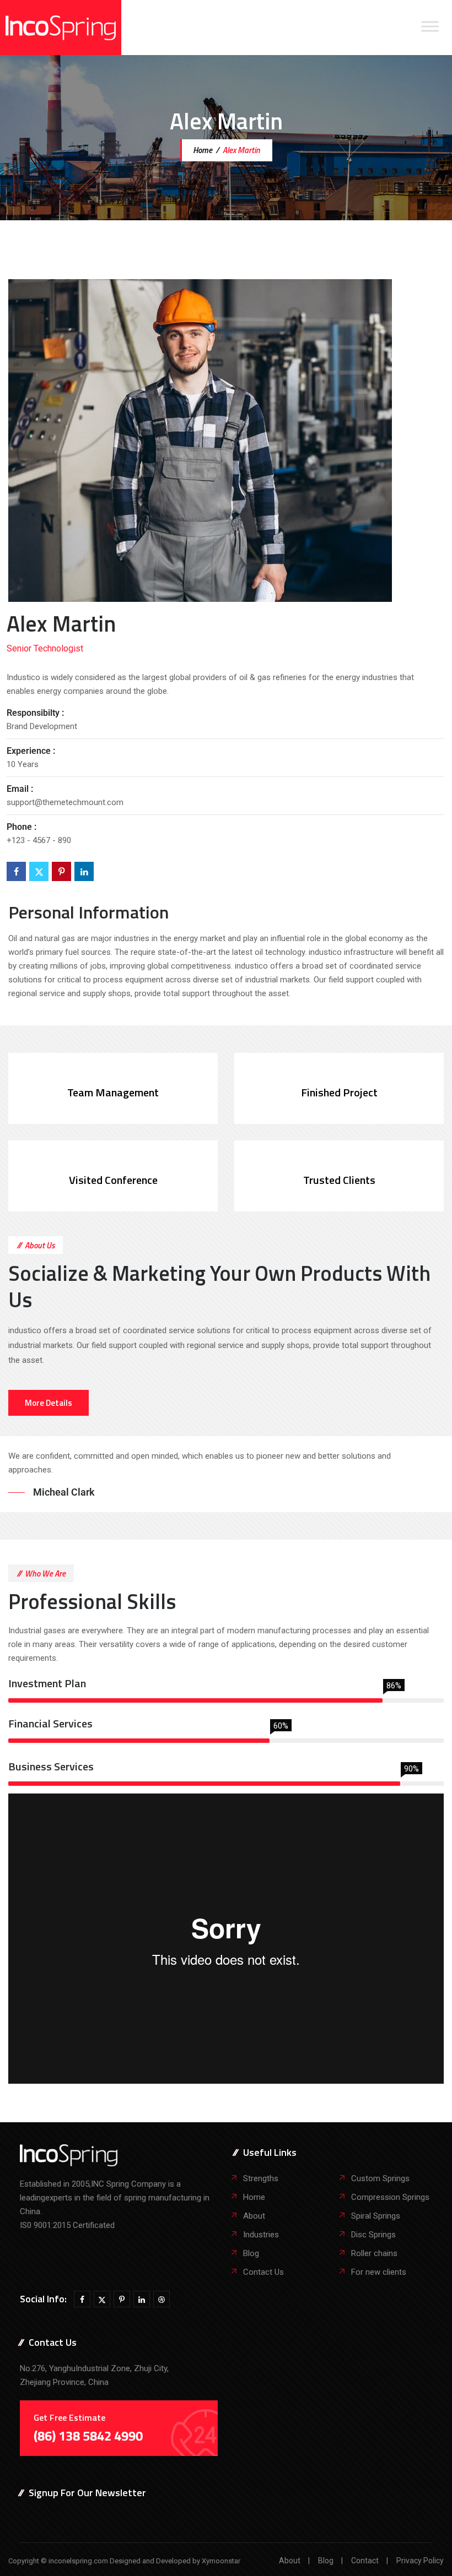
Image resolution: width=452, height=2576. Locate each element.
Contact (365, 2561)
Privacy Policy (420, 2561)
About (254, 2216)
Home (202, 150)
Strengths (261, 2178)
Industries (261, 2235)
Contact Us (263, 2272)
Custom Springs (380, 2178)
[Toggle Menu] (430, 26)
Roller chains (374, 2253)
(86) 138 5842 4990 (88, 2436)
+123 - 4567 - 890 (39, 840)
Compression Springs (390, 2197)
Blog (251, 2253)
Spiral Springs (376, 2216)
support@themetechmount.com (65, 802)
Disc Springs (373, 2235)
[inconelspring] (61, 28)
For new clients (379, 2272)
